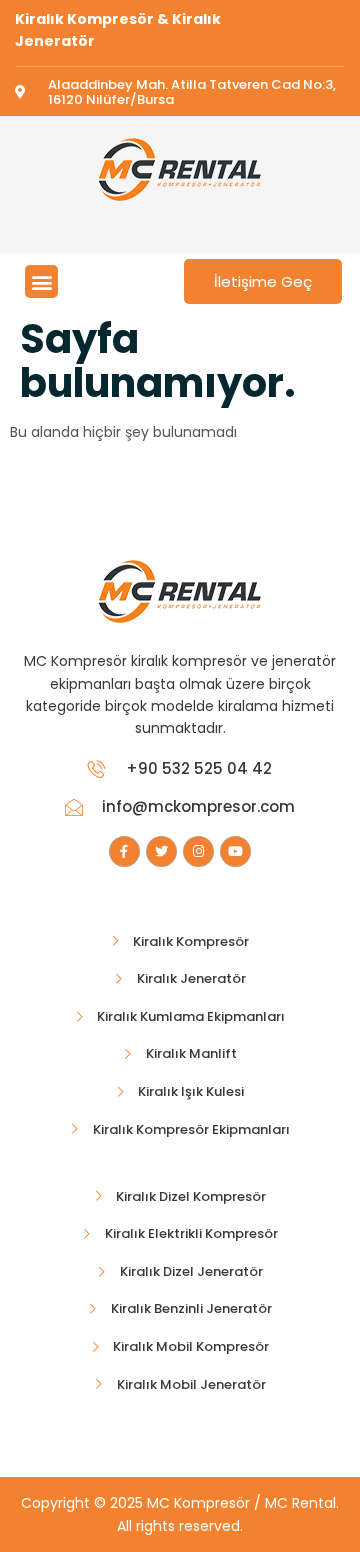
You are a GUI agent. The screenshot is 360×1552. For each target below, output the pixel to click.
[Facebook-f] (124, 851)
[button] (41, 281)
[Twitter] (161, 851)
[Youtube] (235, 851)
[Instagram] (198, 851)
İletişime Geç (263, 281)
